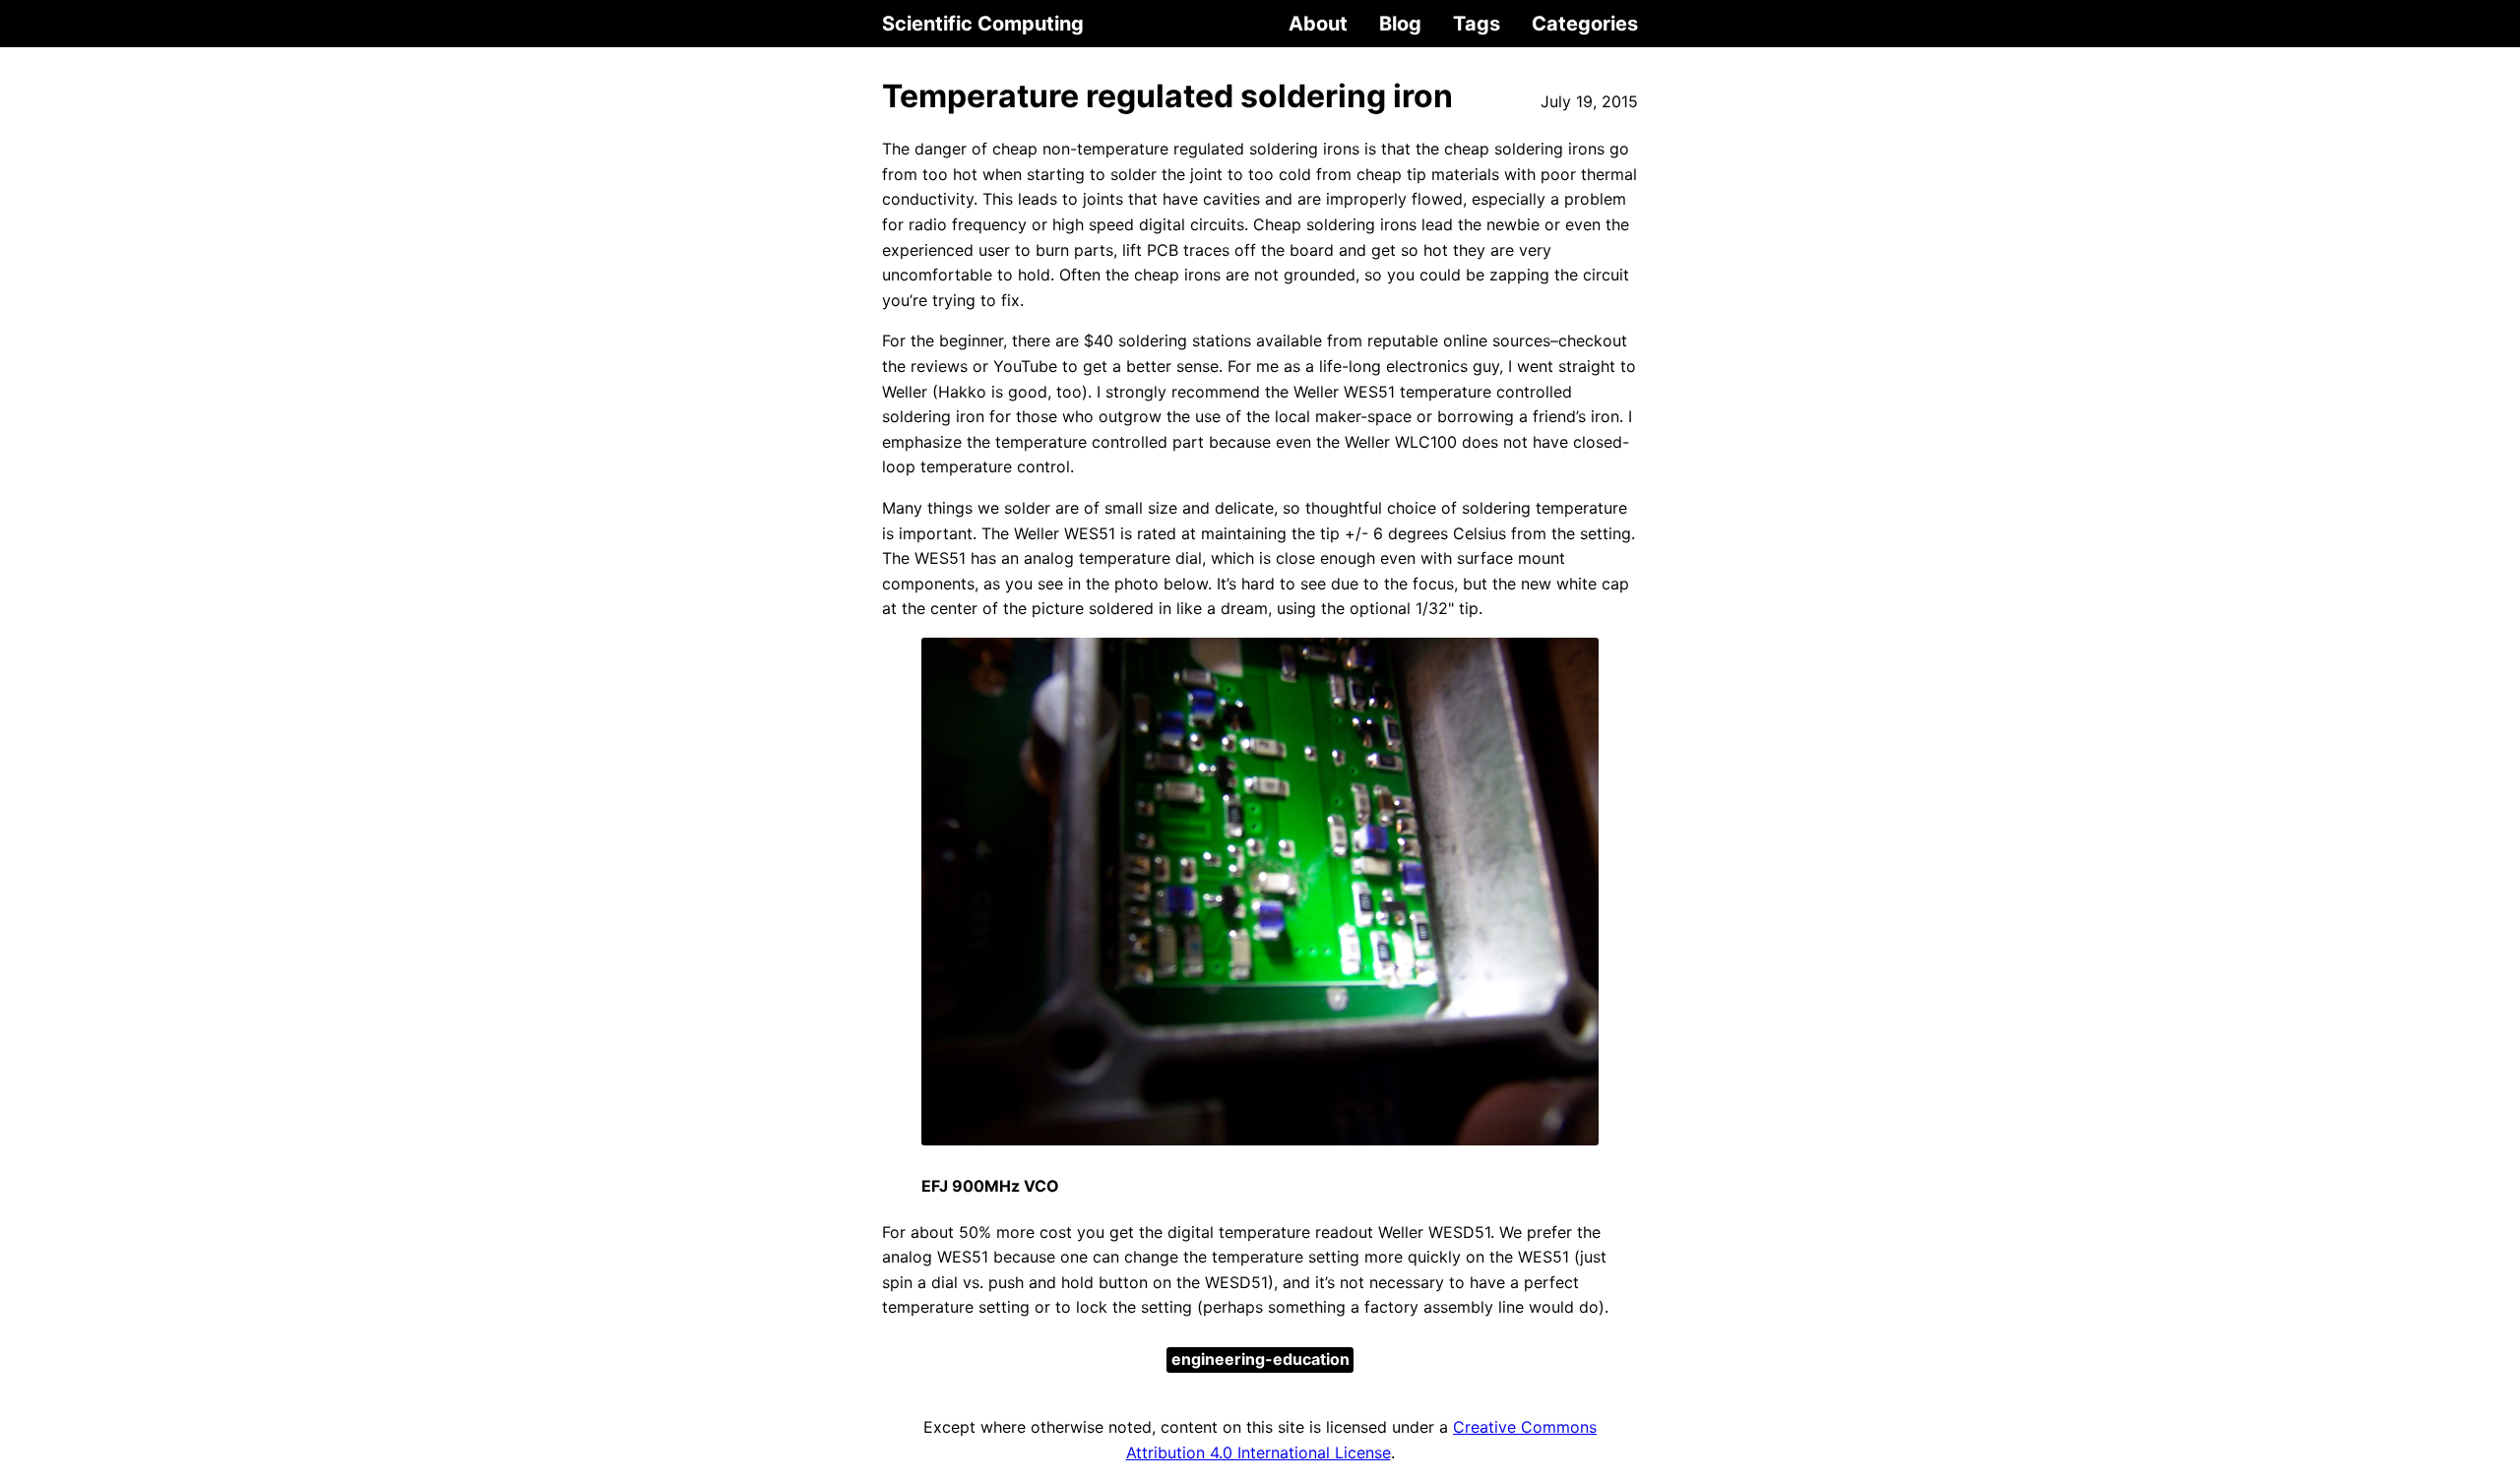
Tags (1477, 24)
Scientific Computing (983, 24)
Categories (1585, 24)
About (1318, 24)
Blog (1400, 24)
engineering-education (1260, 1359)
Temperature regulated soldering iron (1167, 96)
